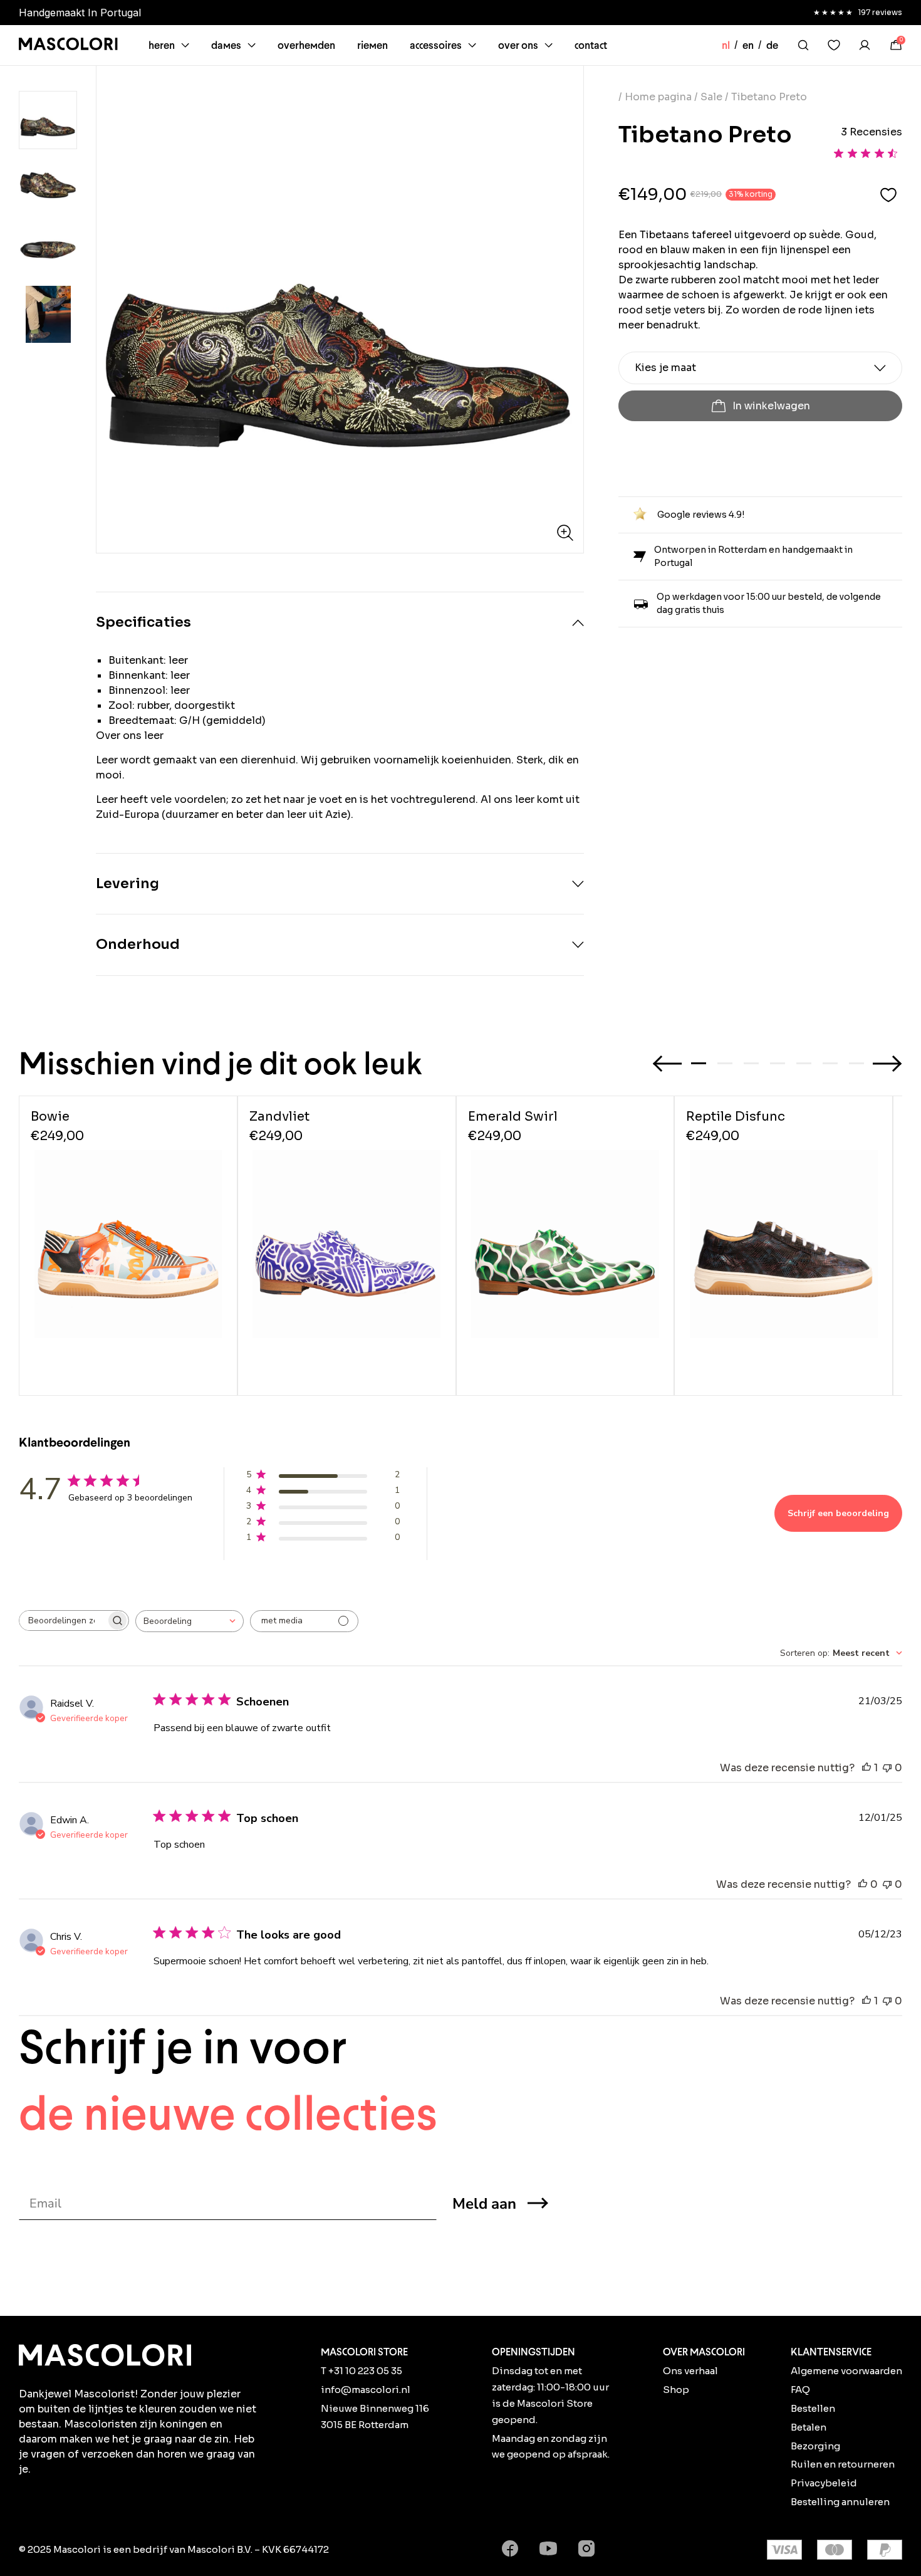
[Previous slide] (667, 1064)
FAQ (800, 2390)
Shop (676, 2390)
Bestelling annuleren (840, 2502)
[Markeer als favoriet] (888, 195)
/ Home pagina (656, 97)
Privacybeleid (824, 2483)
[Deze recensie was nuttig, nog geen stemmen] (863, 1885)
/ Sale (708, 97)
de (772, 45)
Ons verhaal (690, 2371)
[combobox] (190, 1621)
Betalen (809, 2427)
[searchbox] (63, 1620)
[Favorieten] (834, 45)
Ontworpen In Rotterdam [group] (181, 13)
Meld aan (484, 2204)
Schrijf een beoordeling (838, 1513)
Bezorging (815, 2446)
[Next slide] (887, 1064)
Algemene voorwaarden (846, 2371)
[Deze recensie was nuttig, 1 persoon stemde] (866, 1768)
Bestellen (813, 2408)
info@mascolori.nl (366, 2390)
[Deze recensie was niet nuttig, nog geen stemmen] (887, 1768)
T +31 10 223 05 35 (362, 2371)
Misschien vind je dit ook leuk (221, 1063)
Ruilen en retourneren (843, 2464)
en (748, 45)
